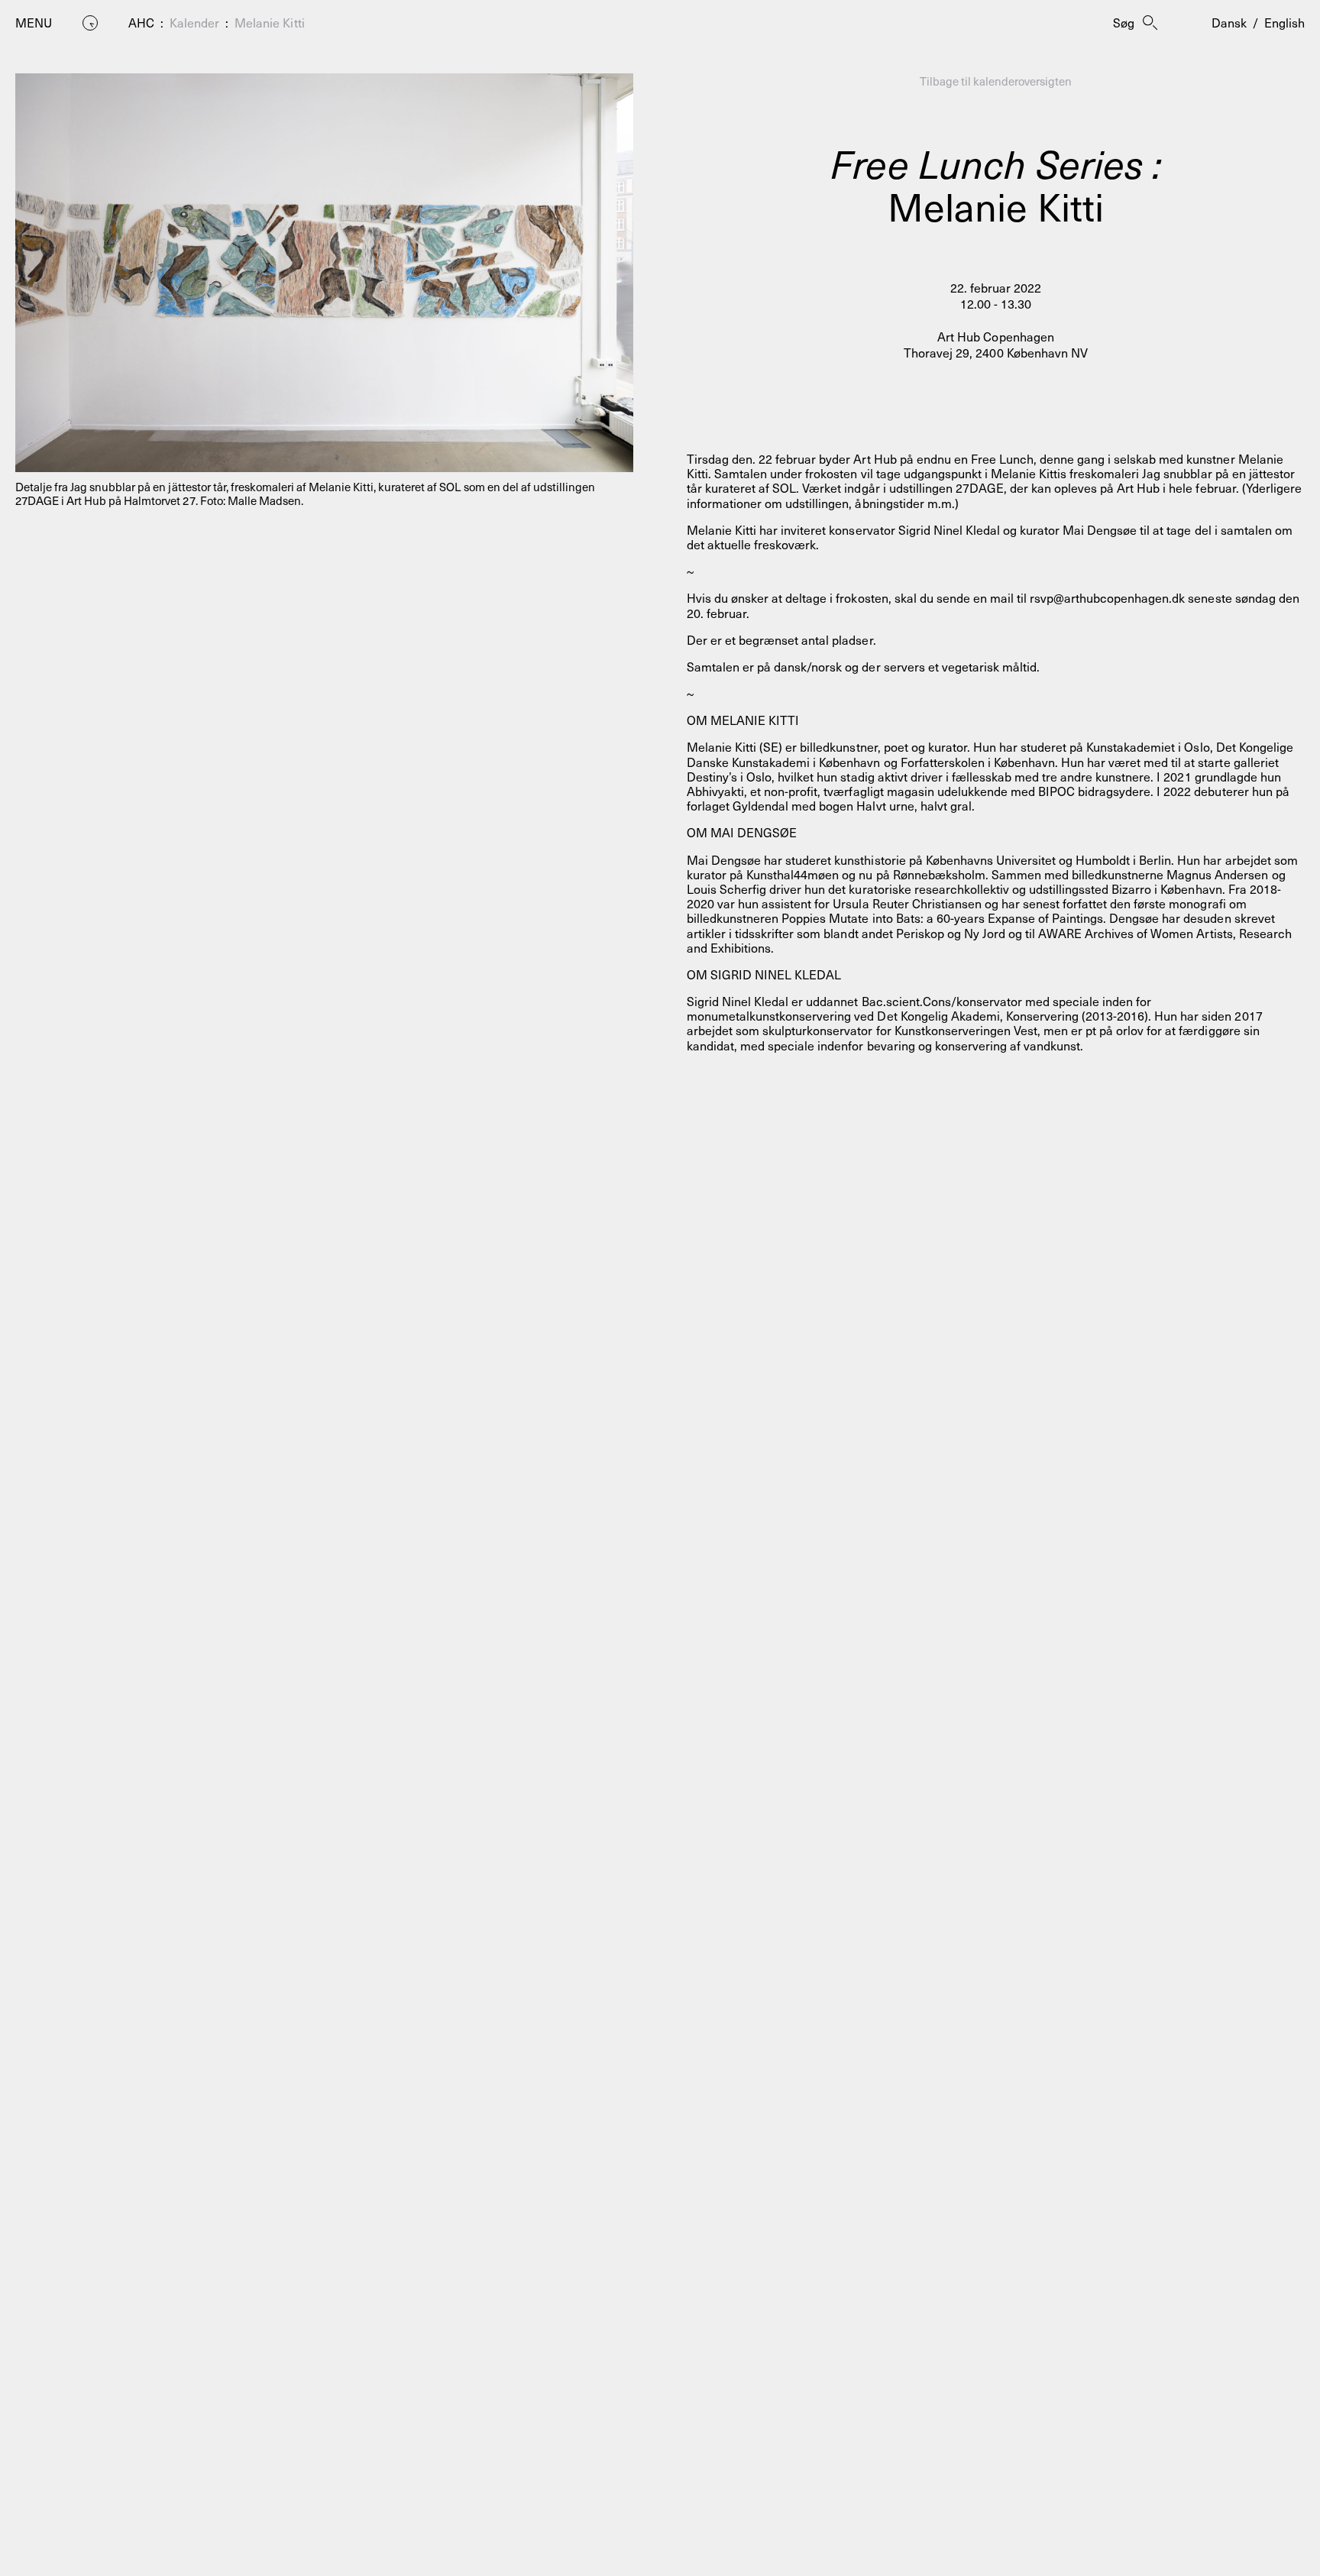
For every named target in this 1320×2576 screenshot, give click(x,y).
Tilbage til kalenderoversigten (996, 81)
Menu (34, 23)
